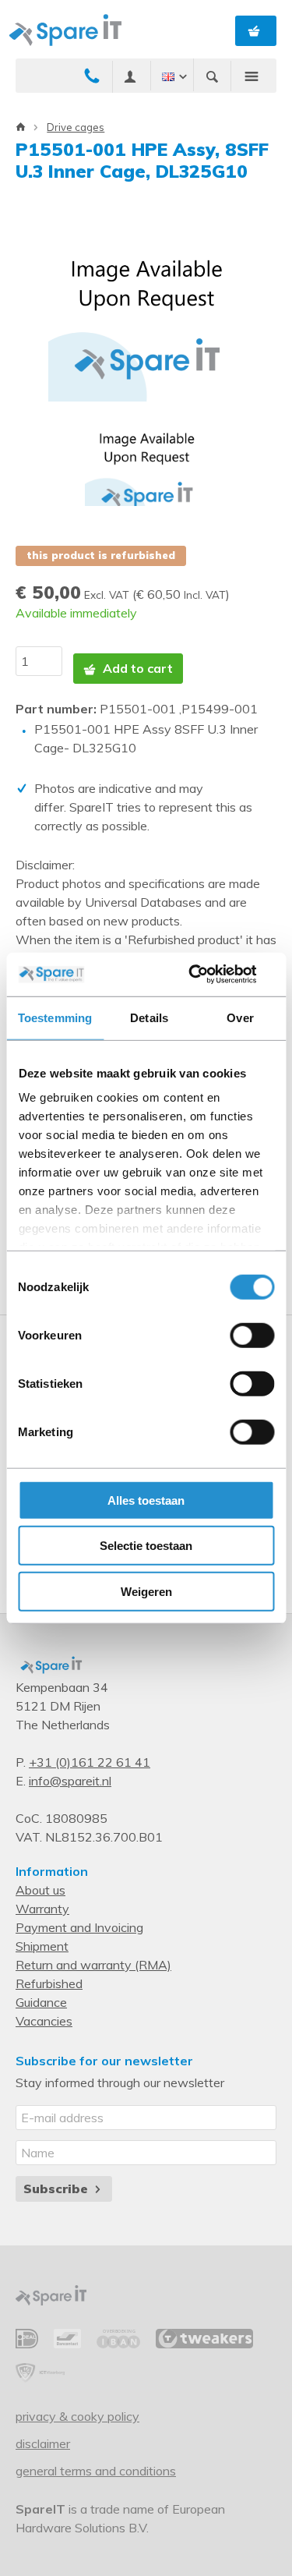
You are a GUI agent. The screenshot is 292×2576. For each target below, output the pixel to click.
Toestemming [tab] (55, 1017)
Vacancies (44, 2021)
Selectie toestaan (146, 1546)
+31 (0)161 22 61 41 (90, 1762)
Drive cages (76, 127)
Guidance (41, 2002)
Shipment (42, 1946)
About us (40, 1890)
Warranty (42, 1909)
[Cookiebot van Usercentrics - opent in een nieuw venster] (208, 975)
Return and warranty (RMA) (93, 1965)
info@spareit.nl (70, 1781)
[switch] (252, 1335)
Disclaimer (43, 2443)
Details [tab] (149, 1017)
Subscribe (58, 2189)
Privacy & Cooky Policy (77, 2416)
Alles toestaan (146, 1500)
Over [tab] (240, 1017)
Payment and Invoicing (79, 1927)
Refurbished (49, 1983)
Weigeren (146, 1591)
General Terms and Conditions (96, 2471)
